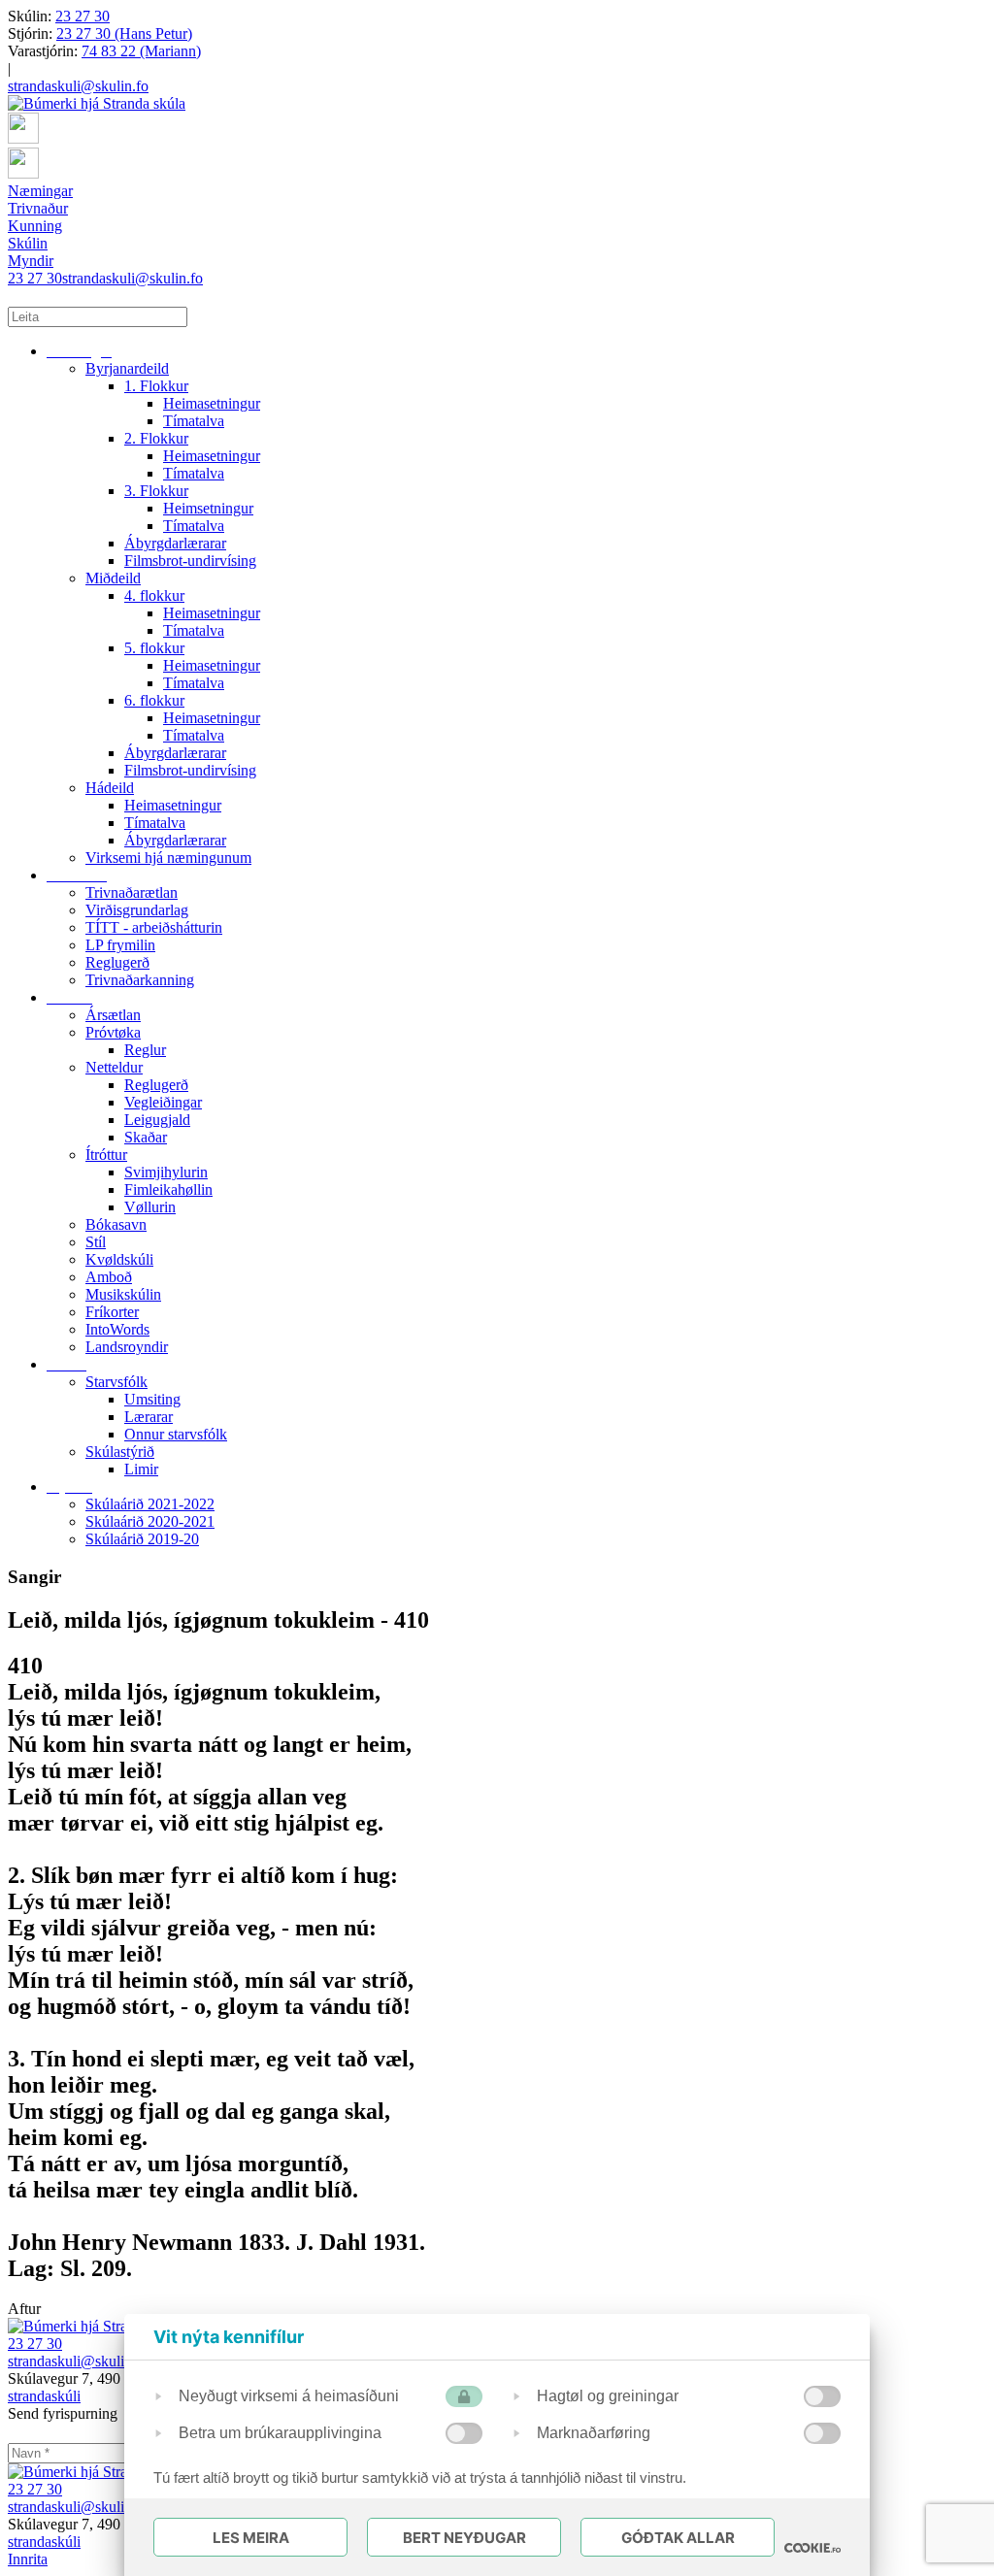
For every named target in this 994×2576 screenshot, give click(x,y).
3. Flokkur (156, 491)
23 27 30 (83, 16)
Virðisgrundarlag (137, 910)
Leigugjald (157, 1120)
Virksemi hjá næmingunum (168, 858)
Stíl (96, 1242)
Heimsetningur (208, 508)
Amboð (109, 1277)
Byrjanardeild (127, 368)
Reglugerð (117, 962)
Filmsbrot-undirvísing (190, 561)
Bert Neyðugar (464, 2538)
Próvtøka (113, 1032)
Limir (141, 1469)
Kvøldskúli (119, 1259)
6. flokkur (154, 700)
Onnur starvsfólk (176, 1434)
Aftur (24, 2309)
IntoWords (117, 1329)
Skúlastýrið (120, 1452)
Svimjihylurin (166, 1172)
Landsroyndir (127, 1347)
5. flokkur (154, 648)
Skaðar (146, 1137)
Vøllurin (150, 1207)
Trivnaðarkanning (140, 980)
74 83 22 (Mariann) (141, 51)
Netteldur (114, 1067)
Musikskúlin (123, 1294)
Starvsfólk (116, 1382)
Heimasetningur (212, 403)
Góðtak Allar (678, 2538)
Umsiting (152, 1399)
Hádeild (110, 788)
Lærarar (149, 1417)
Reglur (145, 1050)
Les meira (251, 2538)
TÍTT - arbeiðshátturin (154, 927)
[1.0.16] (812, 2548)
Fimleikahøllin (168, 1189)
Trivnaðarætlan (132, 892)
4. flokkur (154, 595)
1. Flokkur (156, 386)
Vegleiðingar (163, 1102)
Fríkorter (112, 1312)
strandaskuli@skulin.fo (78, 86)
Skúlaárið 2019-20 (142, 1539)
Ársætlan (113, 1015)
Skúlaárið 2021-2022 (150, 1504)
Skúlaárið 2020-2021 (150, 1521)
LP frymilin (120, 945)
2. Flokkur (156, 438)
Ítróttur (106, 1155)
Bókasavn (116, 1224)
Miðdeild (113, 578)
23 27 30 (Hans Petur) (124, 33)
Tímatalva (194, 421)
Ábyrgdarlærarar (175, 543)
